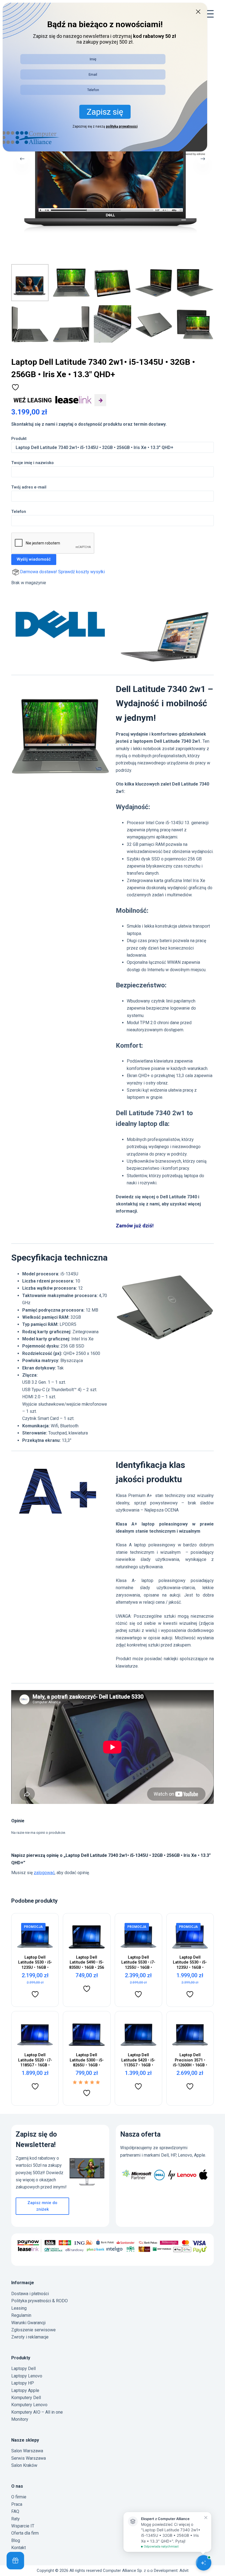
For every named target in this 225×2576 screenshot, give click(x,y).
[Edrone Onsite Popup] (113, 1288)
